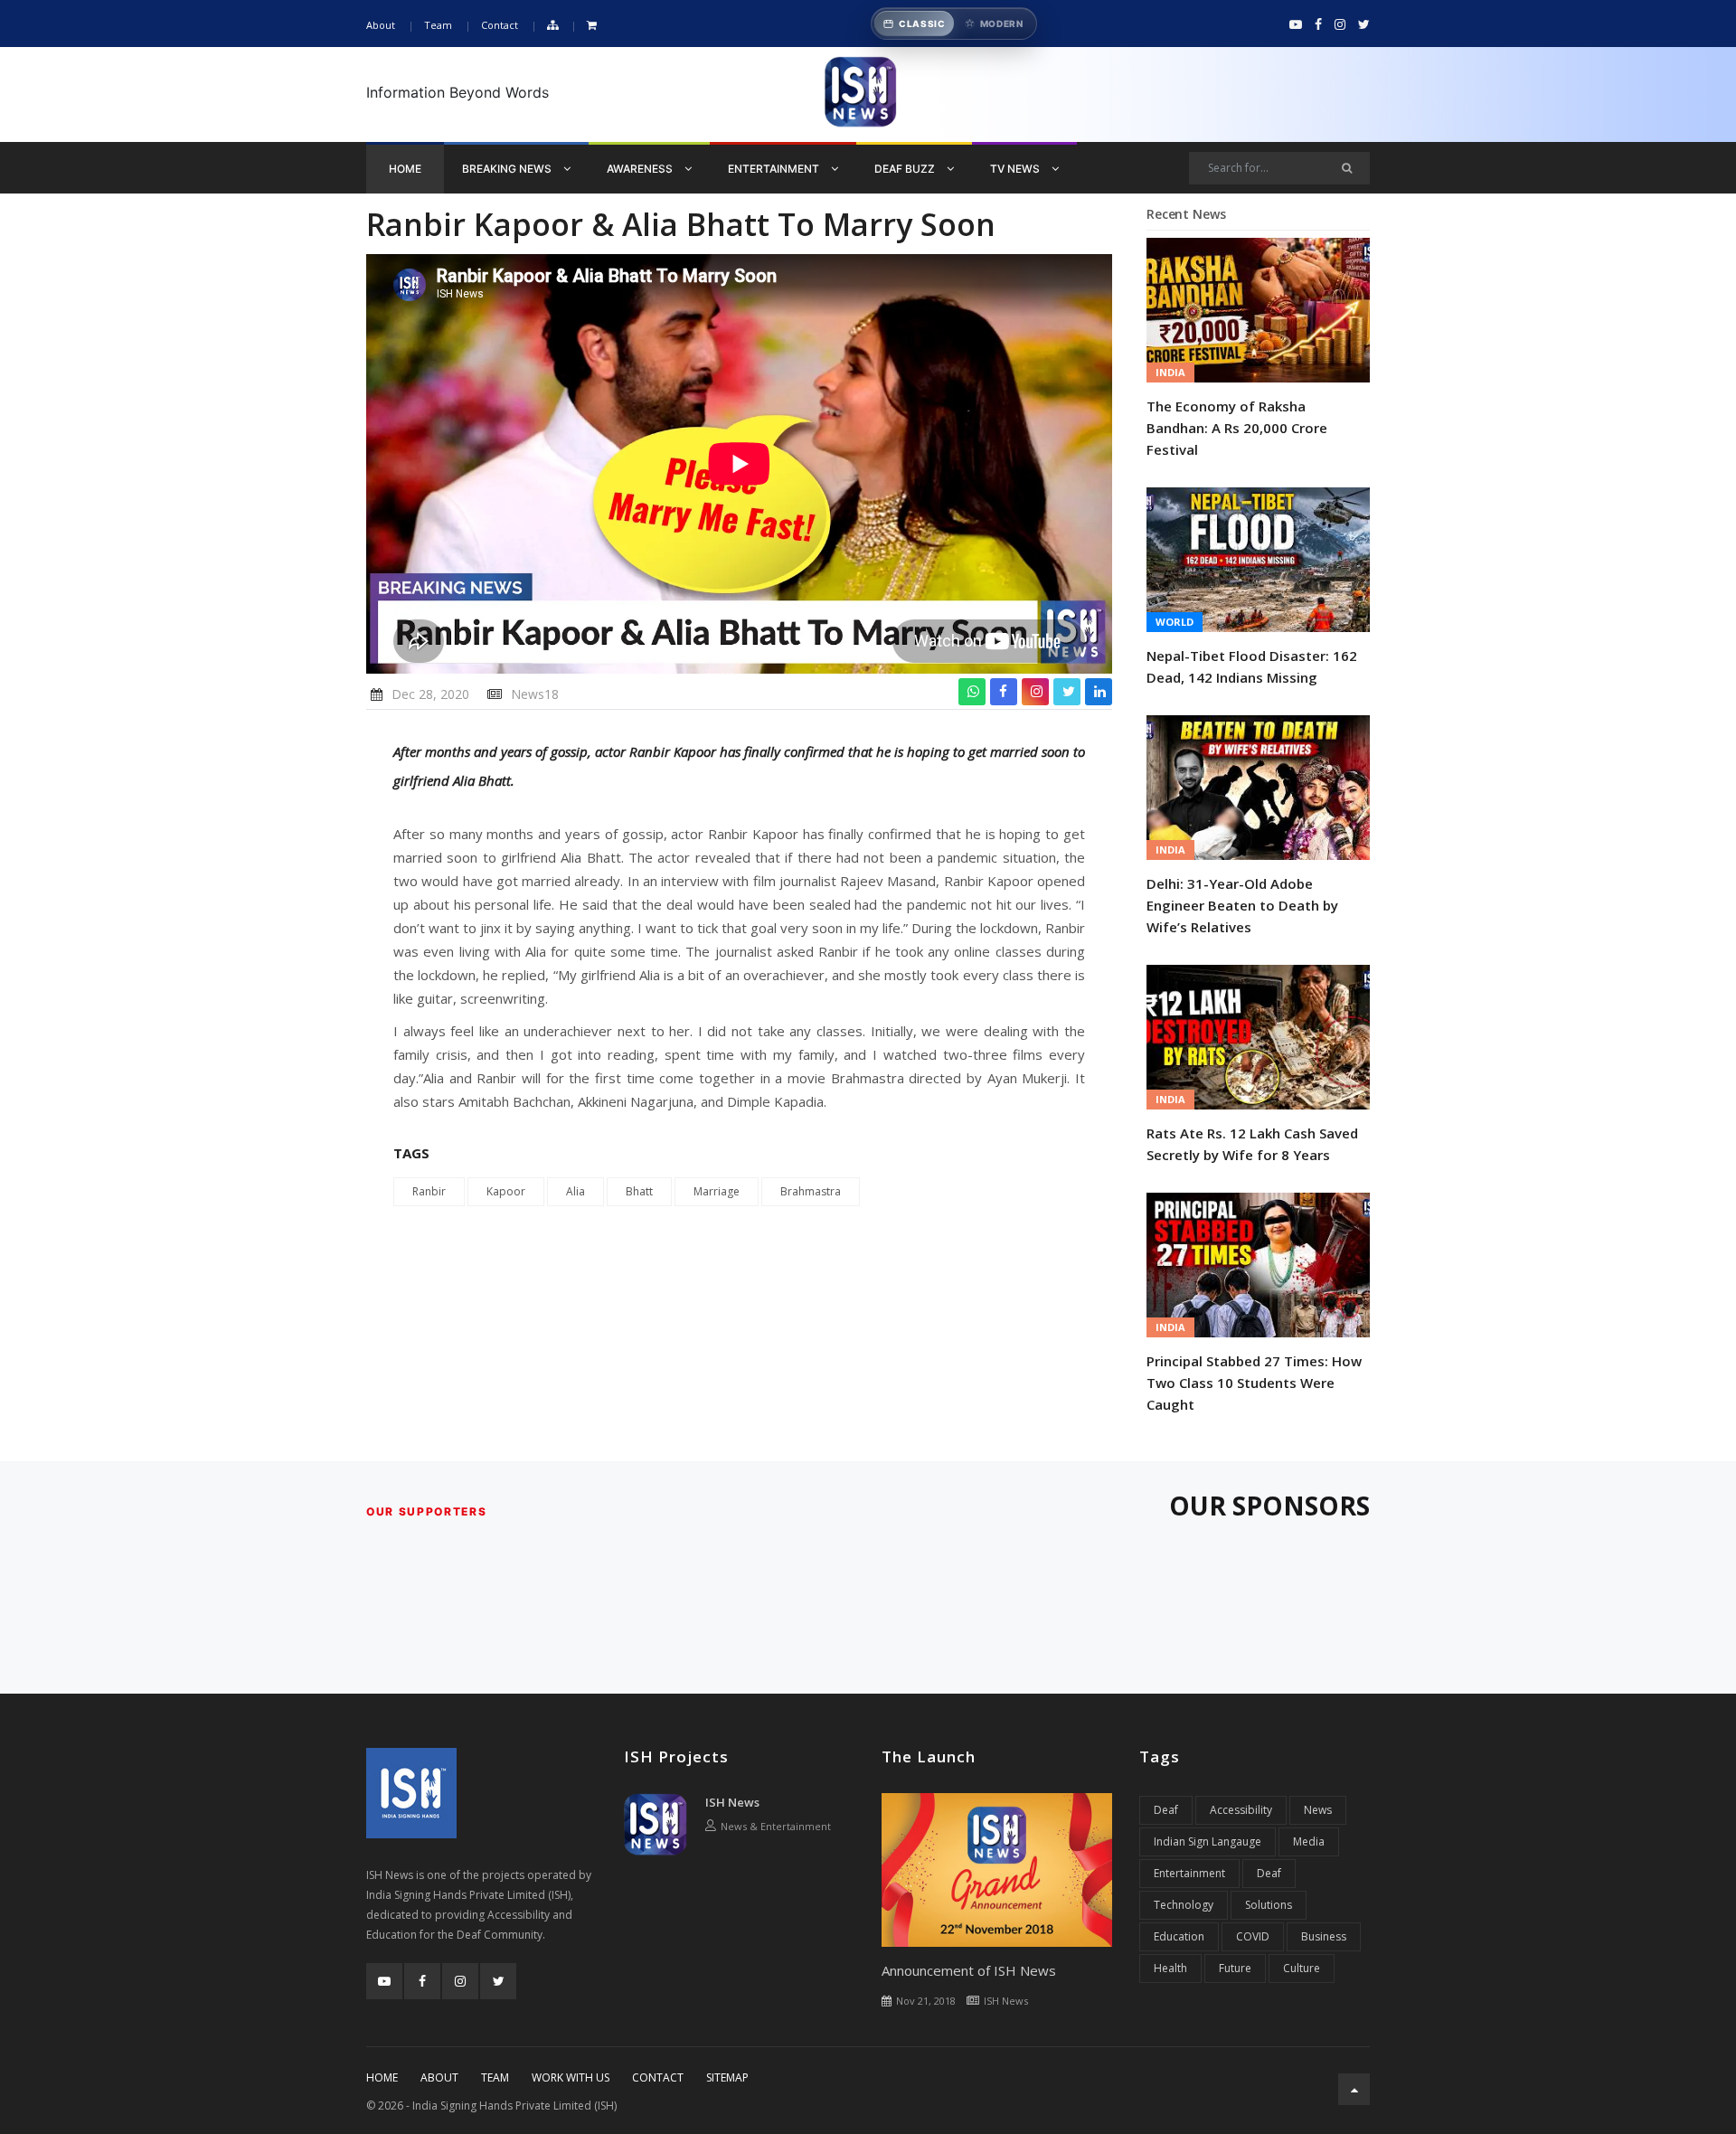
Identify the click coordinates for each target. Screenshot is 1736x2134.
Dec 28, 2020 (430, 694)
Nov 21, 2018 (926, 2001)
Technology (1184, 1905)
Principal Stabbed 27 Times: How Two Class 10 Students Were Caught (1254, 1383)
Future (1235, 1968)
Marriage (717, 1191)
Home (405, 169)
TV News (1016, 169)
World (1175, 622)
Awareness (641, 169)
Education (1179, 1936)
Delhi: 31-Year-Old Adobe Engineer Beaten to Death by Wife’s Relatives (1242, 905)
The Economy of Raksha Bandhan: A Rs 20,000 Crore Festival (1237, 428)
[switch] (954, 24)
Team (438, 25)
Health (1170, 1968)
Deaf (1166, 1810)
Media (1309, 1841)
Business (1324, 1936)
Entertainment (775, 169)
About (381, 25)
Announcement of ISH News (969, 1970)
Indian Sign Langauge (1208, 1841)
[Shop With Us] (592, 26)
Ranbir (429, 1191)
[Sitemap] (552, 26)
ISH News (732, 1802)
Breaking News (508, 169)
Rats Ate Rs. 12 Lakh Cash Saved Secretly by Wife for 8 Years (1252, 1144)
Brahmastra (811, 1191)
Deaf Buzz (906, 169)
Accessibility (1241, 1810)
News (1318, 1810)
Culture (1302, 1968)
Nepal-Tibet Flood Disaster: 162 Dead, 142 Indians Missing (1252, 666)
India (1170, 372)
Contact (500, 25)
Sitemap (727, 2077)
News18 (535, 694)
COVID (1253, 1936)
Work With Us (571, 2077)
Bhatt (639, 1191)
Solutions (1269, 1905)
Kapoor (506, 1191)
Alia (576, 1191)
